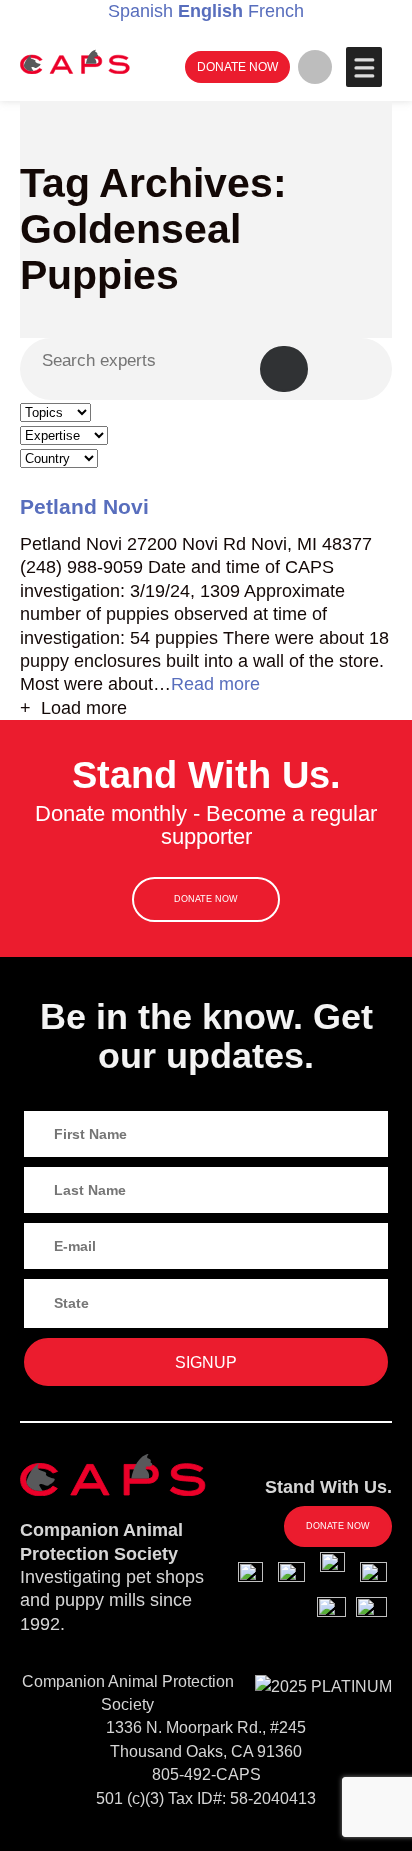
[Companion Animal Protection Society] (75, 61)
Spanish (140, 11)
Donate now (237, 66)
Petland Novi (84, 506)
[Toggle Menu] (363, 67)
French (276, 11)
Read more (215, 684)
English (210, 11)
